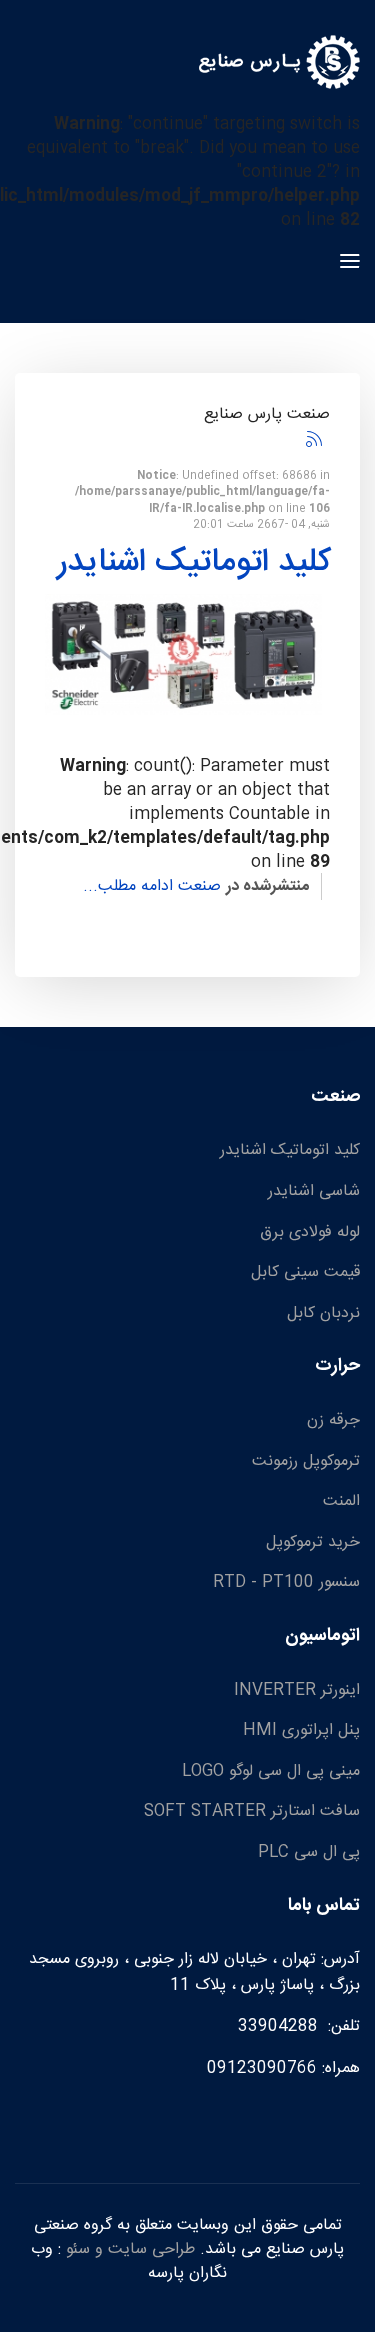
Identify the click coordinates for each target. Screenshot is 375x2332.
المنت (341, 1502)
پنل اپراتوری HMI (301, 1731)
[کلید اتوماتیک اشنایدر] (183, 654)
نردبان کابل (323, 1314)
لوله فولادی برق (310, 1233)
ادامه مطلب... (128, 886)
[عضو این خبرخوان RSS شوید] (314, 439)
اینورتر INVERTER (297, 1691)
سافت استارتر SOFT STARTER (252, 1812)
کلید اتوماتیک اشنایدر (193, 563)
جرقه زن (333, 1421)
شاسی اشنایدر (314, 1192)
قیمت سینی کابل (305, 1273)
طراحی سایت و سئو (130, 2249)
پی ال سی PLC (309, 1853)
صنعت (199, 886)
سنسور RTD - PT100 (286, 1583)
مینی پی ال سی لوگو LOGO (271, 1772)
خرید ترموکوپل (313, 1543)
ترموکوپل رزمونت (306, 1462)
